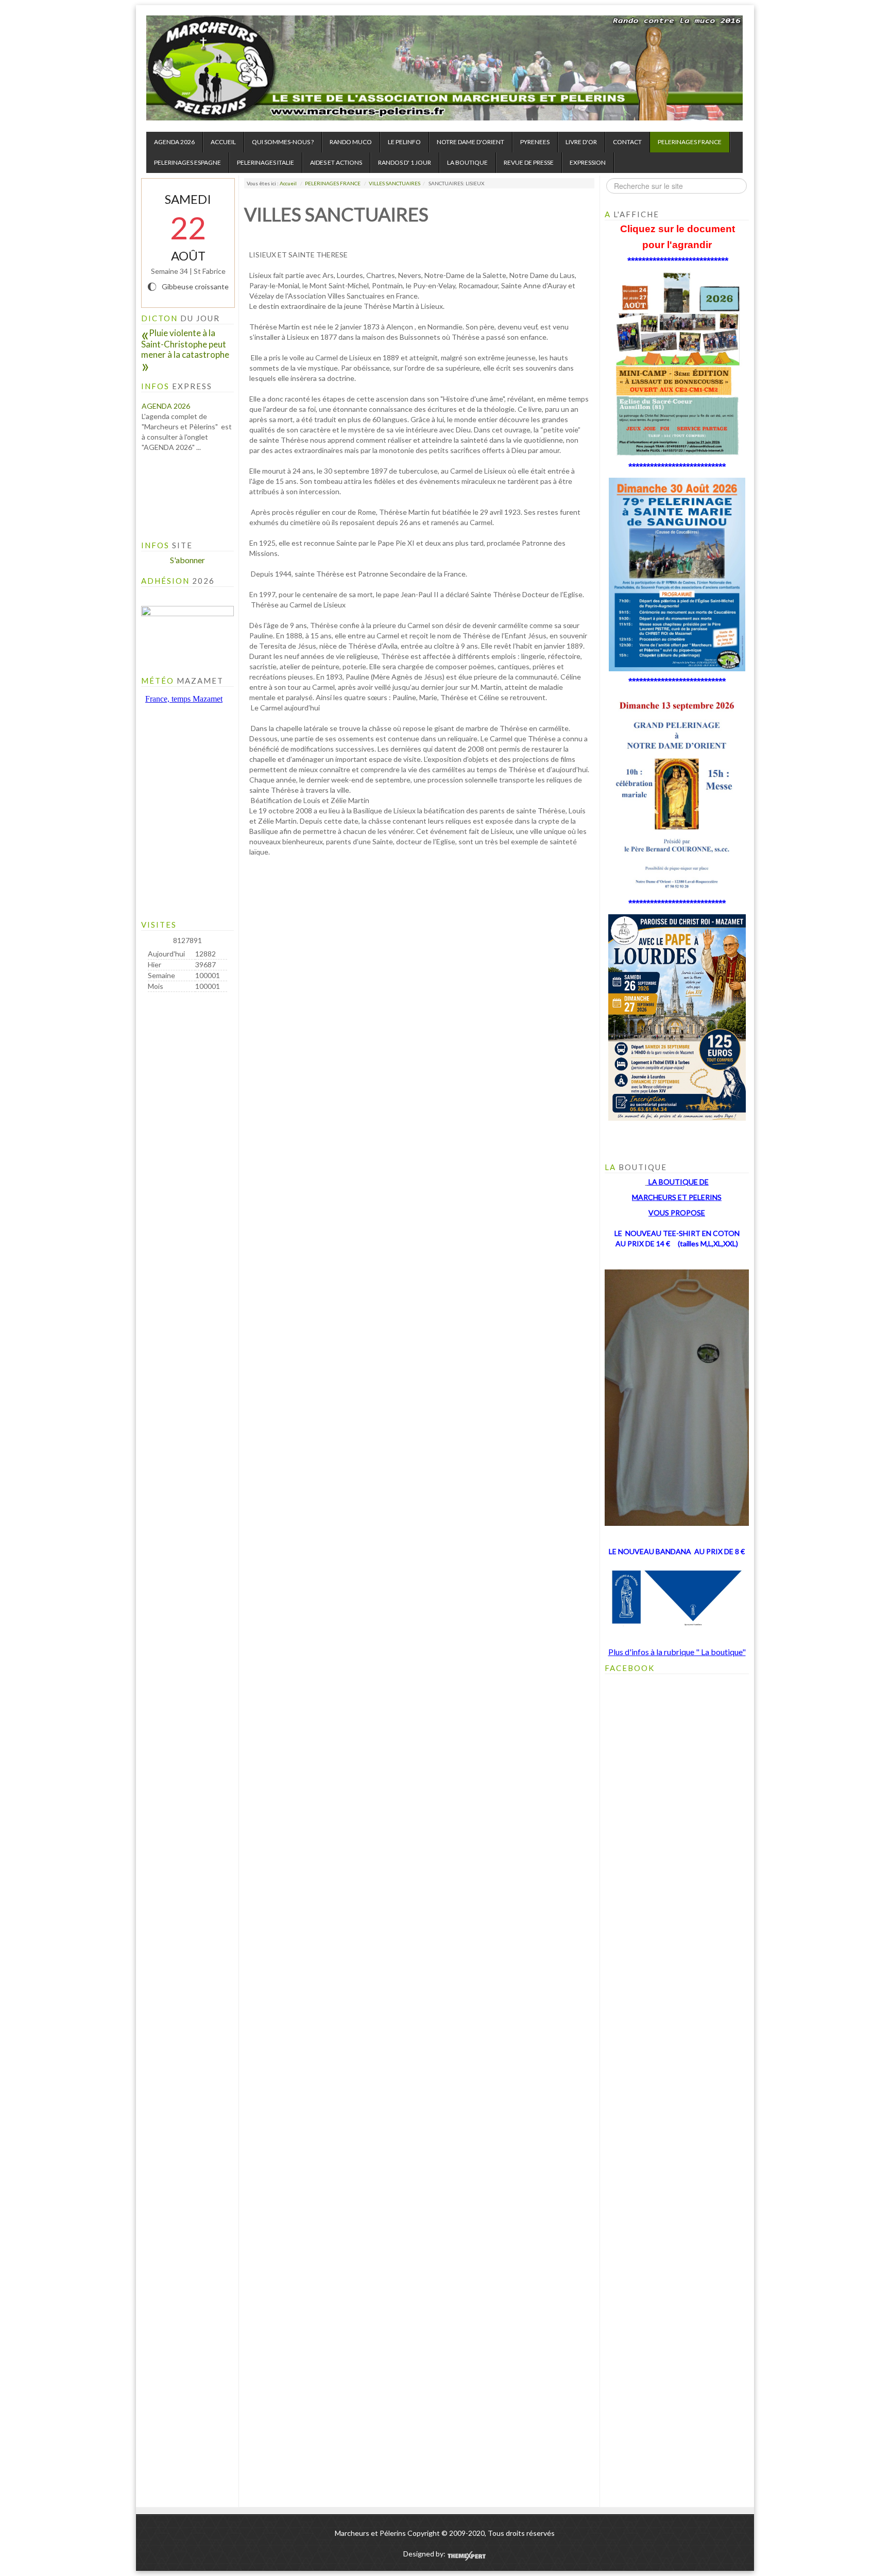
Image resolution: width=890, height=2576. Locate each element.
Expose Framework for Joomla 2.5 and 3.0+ (444, 68)
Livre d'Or (581, 142)
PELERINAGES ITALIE (266, 162)
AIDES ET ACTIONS (336, 162)
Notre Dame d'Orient (470, 142)
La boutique (467, 162)
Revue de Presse (529, 162)
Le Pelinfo (404, 142)
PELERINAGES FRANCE (690, 142)
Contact (627, 142)
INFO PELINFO (166, 504)
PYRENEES (535, 142)
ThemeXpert (466, 2556)
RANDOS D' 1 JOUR (405, 162)
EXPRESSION (588, 162)
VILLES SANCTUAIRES (395, 183)
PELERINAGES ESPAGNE (187, 162)
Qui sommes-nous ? (283, 142)
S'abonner (187, 560)
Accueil (223, 142)
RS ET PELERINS (695, 1197)
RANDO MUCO (351, 142)
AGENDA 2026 (174, 142)
